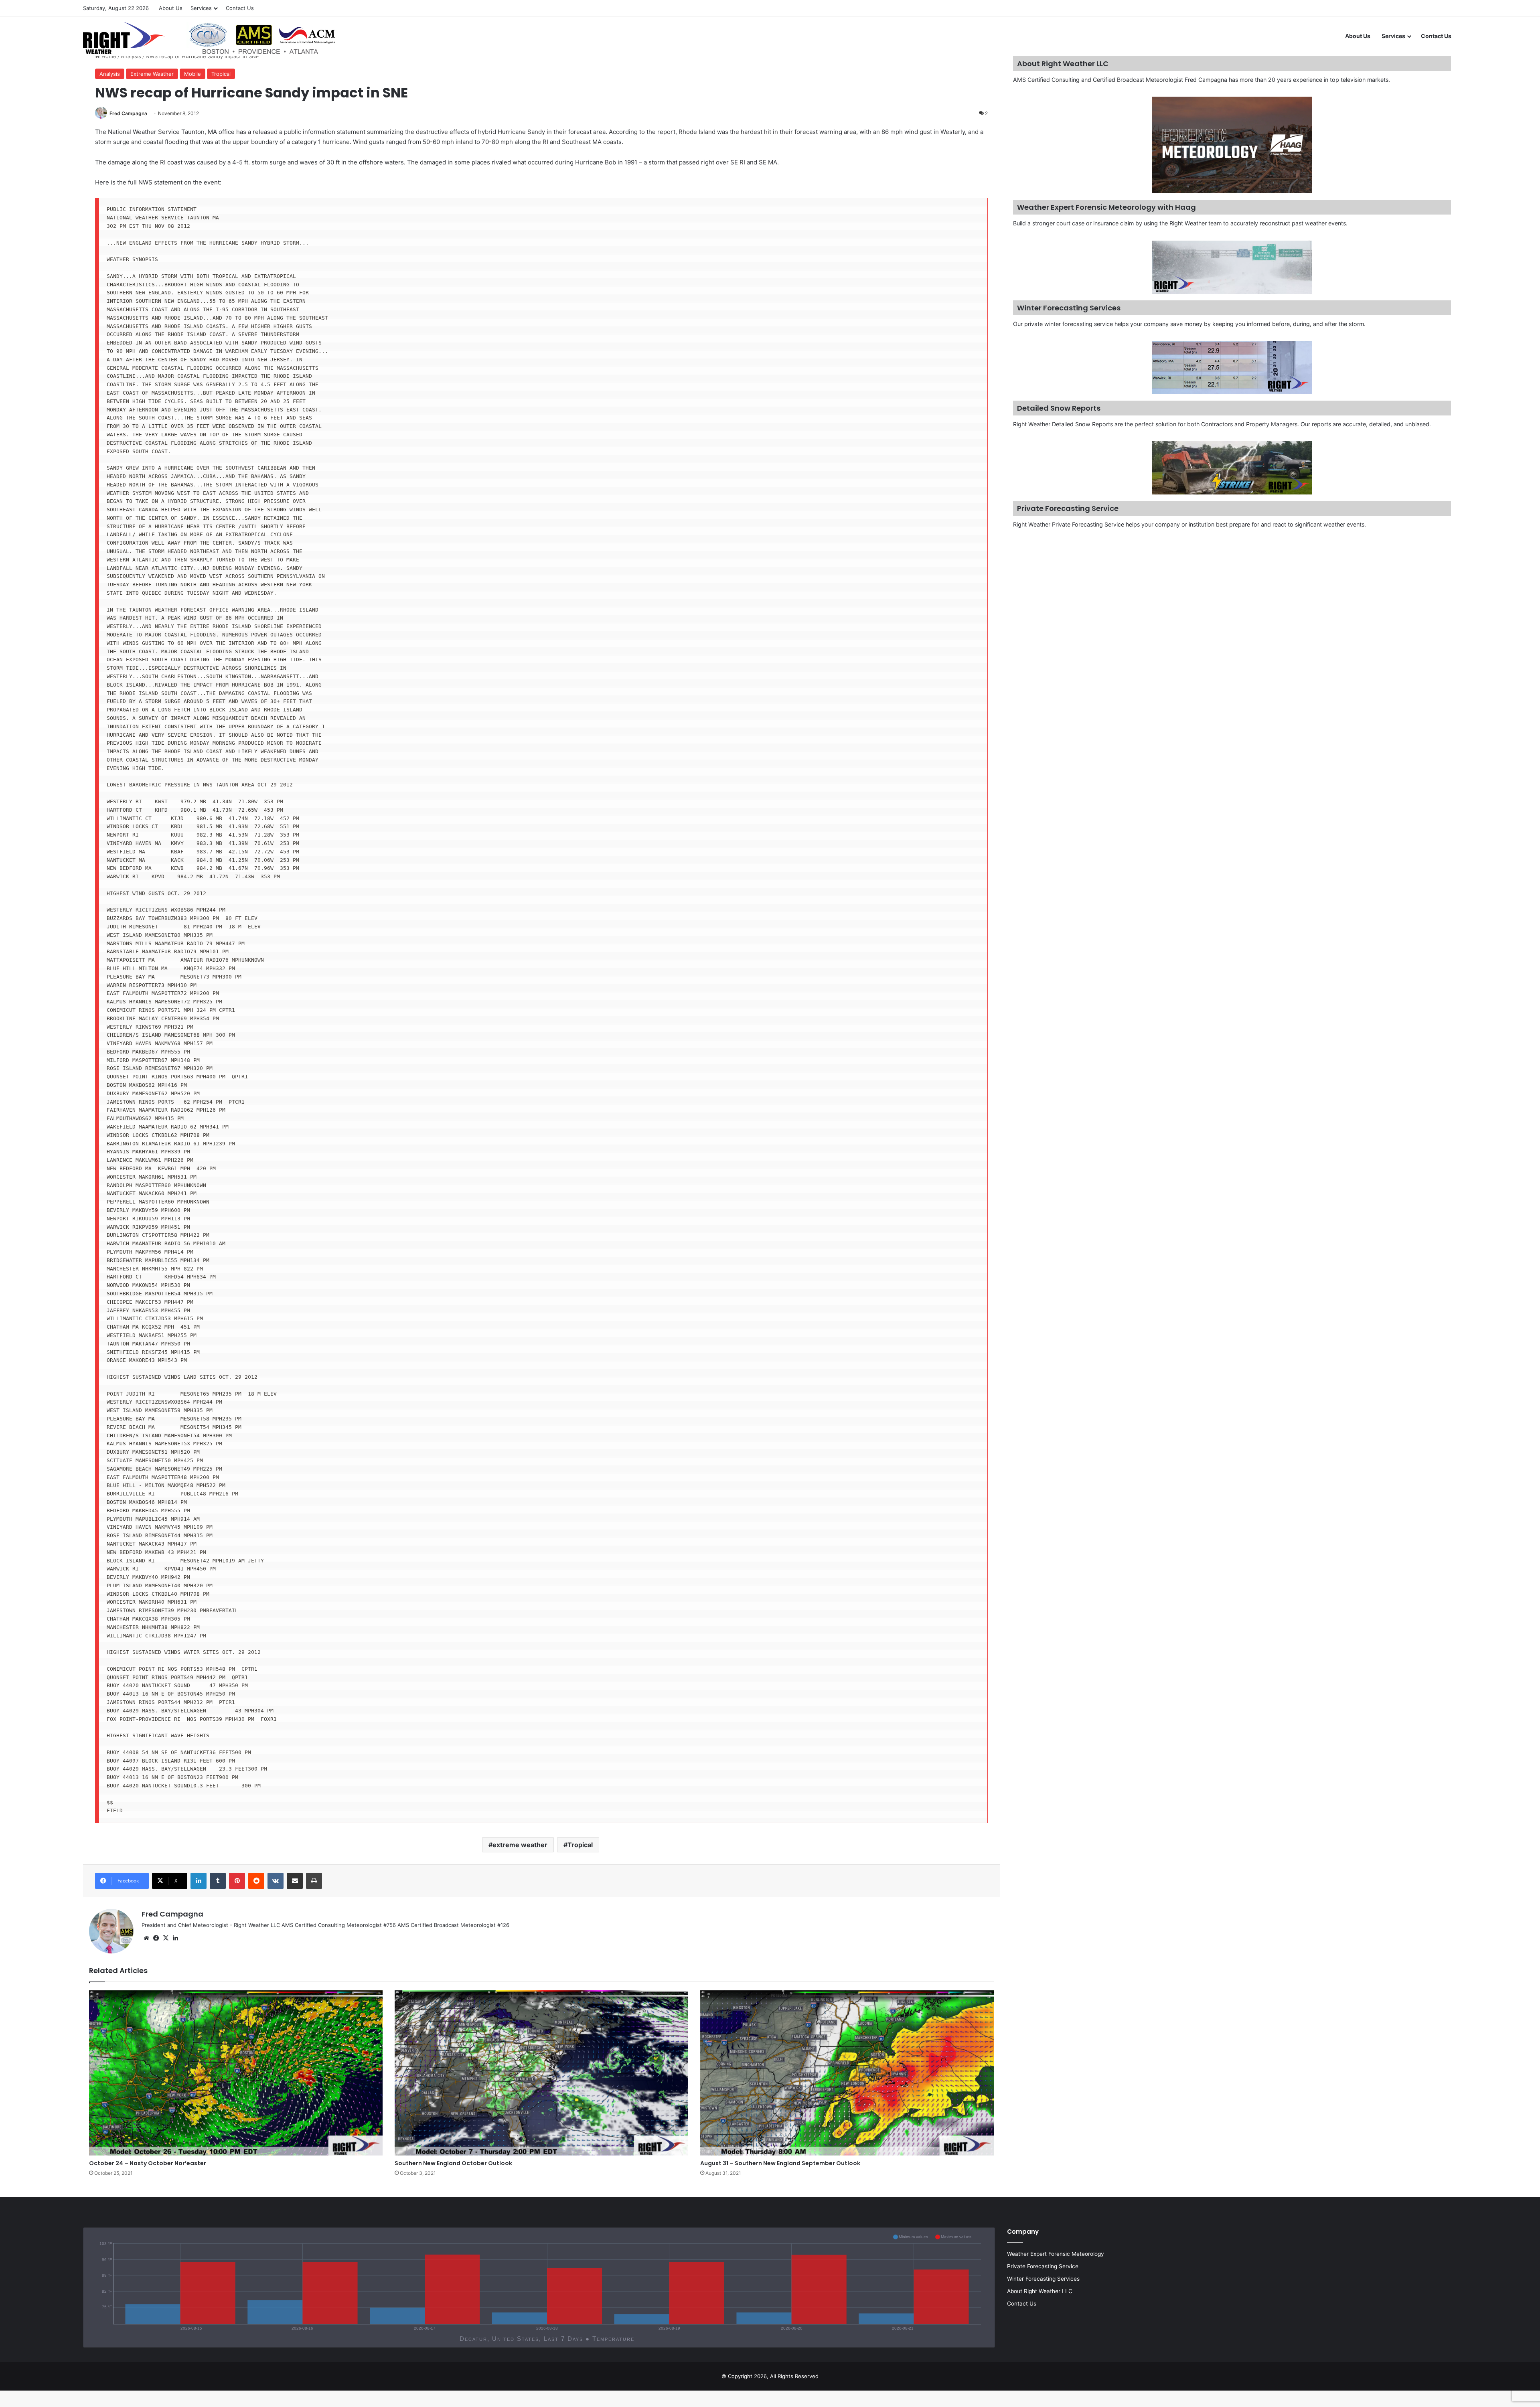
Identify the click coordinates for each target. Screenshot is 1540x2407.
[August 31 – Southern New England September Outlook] (847, 2073)
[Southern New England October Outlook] (541, 2073)
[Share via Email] (295, 1881)
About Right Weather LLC (1040, 2291)
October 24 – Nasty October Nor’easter (148, 2163)
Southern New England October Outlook (453, 2163)
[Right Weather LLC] (210, 38)
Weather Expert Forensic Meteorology (1056, 2254)
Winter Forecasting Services (1043, 2279)
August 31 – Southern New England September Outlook (780, 2163)
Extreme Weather (152, 74)
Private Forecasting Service (1043, 2266)
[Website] (146, 1938)
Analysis (131, 56)
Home (108, 56)
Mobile (192, 74)
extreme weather (520, 1845)
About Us (171, 8)
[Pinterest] (237, 1881)
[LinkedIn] (199, 1881)
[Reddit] (256, 1881)
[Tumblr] (218, 1881)
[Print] (314, 1881)
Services (201, 8)
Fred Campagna (128, 113)
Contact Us (240, 8)
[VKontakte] (276, 1881)
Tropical (221, 74)
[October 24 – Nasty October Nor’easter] (236, 2073)
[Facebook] (156, 1938)
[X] (166, 1938)
